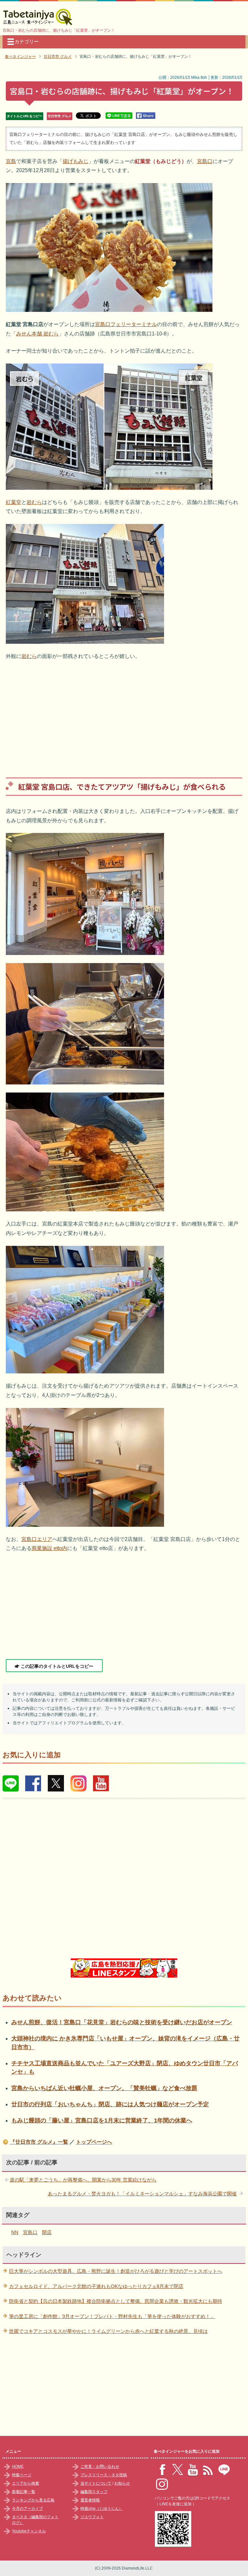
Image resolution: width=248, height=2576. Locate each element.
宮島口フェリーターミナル (126, 324)
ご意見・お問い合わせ (100, 2467)
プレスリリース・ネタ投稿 (104, 2475)
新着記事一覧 (24, 2492)
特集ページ (22, 2475)
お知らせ (122, 2483)
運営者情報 (90, 2500)
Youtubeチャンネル (29, 2531)
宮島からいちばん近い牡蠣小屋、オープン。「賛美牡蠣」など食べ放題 (104, 2088)
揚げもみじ (76, 161)
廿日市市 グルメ (60, 116)
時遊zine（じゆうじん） (102, 2509)
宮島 (11, 161)
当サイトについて (96, 2483)
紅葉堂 (14, 502)
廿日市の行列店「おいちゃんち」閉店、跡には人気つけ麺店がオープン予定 (110, 2104)
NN (15, 2232)
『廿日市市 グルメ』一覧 (39, 2142)
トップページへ (94, 2142)
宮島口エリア (37, 1539)
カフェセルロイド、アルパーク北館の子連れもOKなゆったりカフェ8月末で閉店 (96, 2286)
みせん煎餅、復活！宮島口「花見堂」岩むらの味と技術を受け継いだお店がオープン (122, 2022)
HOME (18, 2467)
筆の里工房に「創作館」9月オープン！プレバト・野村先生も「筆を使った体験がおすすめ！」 (112, 2316)
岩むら (34, 502)
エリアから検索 (26, 2483)
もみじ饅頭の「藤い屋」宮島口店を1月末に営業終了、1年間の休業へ (102, 2120)
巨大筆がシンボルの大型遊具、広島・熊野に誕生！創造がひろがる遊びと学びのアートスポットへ (116, 2271)
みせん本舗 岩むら (37, 334)
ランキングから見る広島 (33, 2500)
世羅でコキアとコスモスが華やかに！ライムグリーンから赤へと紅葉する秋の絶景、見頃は (108, 2331)
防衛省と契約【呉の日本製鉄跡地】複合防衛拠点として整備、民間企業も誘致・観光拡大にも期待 (116, 2301)
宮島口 (205, 161)
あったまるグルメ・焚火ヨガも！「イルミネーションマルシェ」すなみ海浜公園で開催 (142, 2194)
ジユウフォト (92, 2517)
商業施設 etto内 (49, 1548)
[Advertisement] (124, 714)
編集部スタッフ (94, 2492)
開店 (47, 2232)
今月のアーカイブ (27, 2509)
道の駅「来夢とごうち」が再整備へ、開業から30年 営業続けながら (83, 2180)
